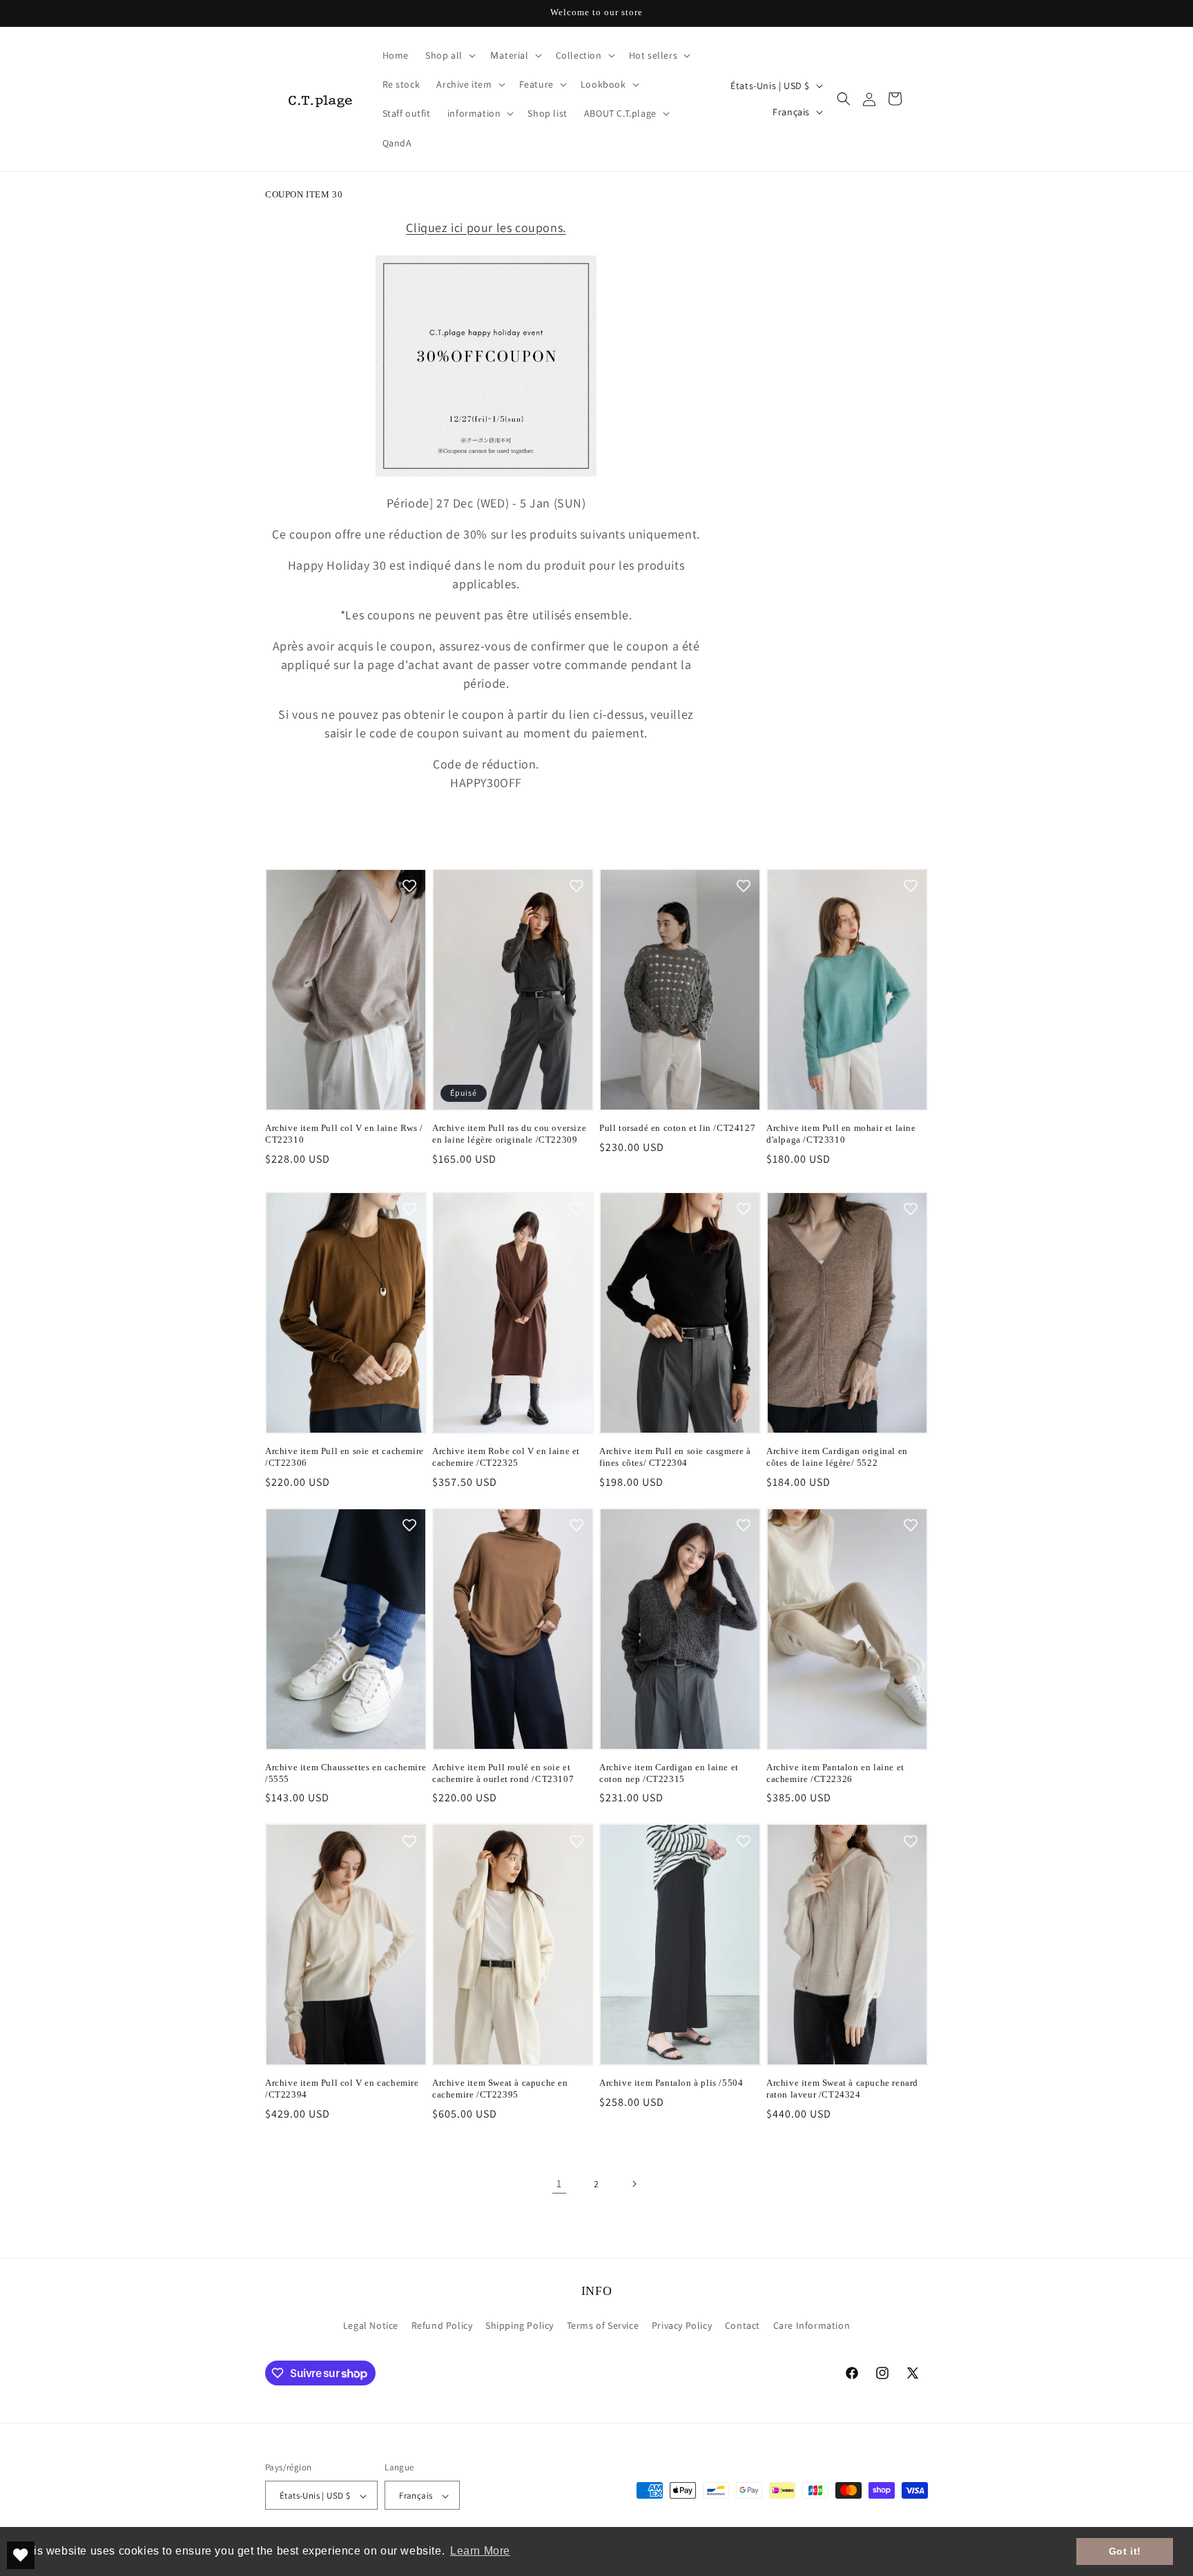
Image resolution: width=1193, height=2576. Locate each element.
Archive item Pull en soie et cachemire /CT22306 (345, 1457)
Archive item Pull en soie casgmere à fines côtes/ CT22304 (675, 1457)
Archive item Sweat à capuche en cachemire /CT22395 (500, 2089)
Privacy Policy (682, 2325)
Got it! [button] (1125, 2551)
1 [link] (559, 2183)
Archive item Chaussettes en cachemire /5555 (346, 1773)
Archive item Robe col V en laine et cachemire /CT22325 (506, 1457)
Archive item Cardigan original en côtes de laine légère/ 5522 (837, 1457)
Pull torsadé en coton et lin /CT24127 (677, 1128)
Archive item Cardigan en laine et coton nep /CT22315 (669, 1773)
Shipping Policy (520, 2325)
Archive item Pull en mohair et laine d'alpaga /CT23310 (841, 1134)
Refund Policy (442, 2325)
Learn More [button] (480, 2551)
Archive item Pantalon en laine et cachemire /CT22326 (835, 1773)
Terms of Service (603, 2325)
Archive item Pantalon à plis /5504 (671, 2083)
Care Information (812, 2325)
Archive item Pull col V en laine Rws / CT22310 (344, 1134)
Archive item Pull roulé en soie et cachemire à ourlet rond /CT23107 (503, 1773)
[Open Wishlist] (21, 2555)
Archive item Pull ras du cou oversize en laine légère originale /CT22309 (509, 1134)
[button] (449, 55)
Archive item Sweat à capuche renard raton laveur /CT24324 (842, 2089)
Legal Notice (371, 2325)
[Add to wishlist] (409, 886)
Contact (743, 2325)
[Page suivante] (634, 2184)
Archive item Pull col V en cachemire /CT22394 (342, 2089)
